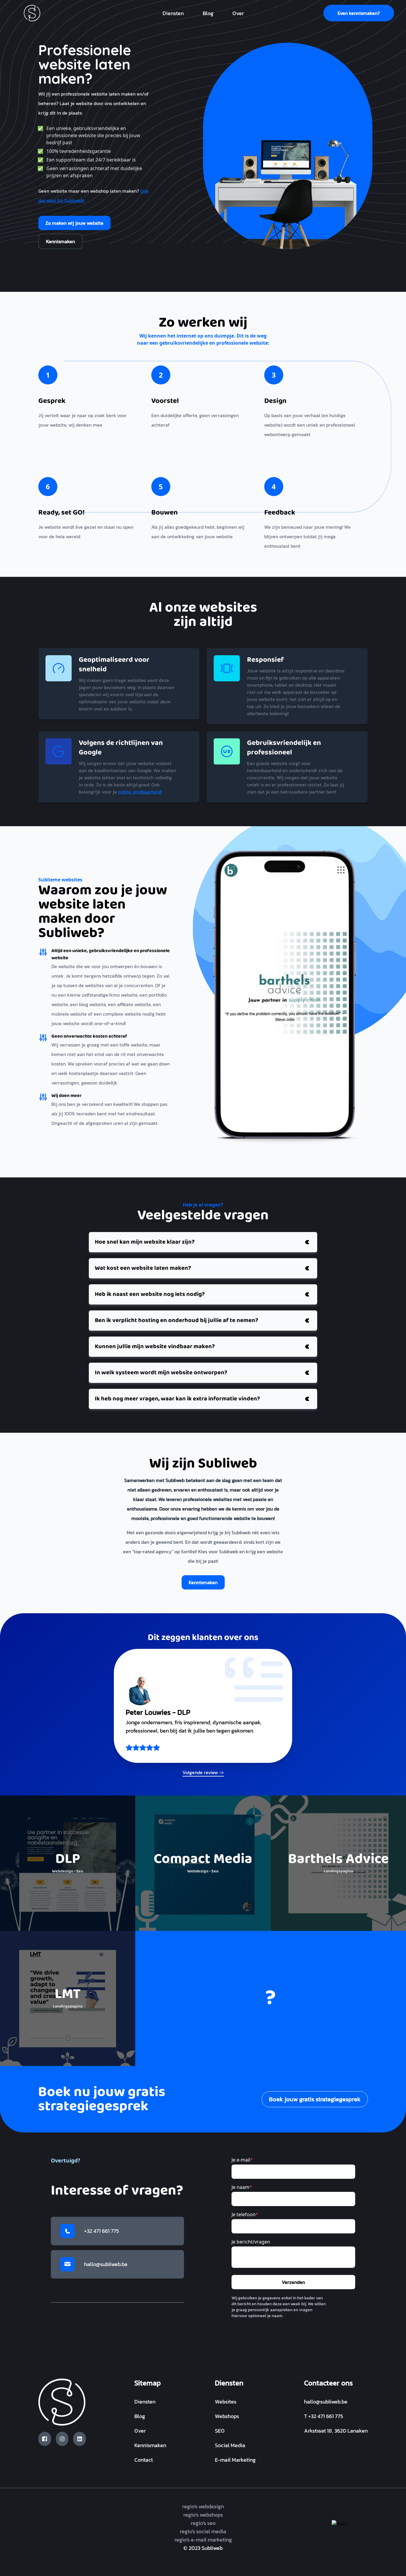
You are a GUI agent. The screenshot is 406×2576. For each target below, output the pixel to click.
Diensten (173, 13)
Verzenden (293, 2282)
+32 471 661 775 (101, 2231)
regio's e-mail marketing (203, 2540)
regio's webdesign (203, 2506)
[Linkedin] (80, 2439)
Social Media (230, 2445)
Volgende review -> (203, 1772)
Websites (226, 2402)
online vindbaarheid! (140, 792)
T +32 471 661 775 (324, 2416)
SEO (220, 2431)
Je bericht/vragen (251, 2242)
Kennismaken (60, 241)
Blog (208, 13)
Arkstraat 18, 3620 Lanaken (336, 2431)
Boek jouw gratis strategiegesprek (315, 2099)
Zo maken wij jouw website (74, 223)
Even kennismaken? (359, 13)
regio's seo (203, 2523)
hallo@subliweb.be (106, 2264)
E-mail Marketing (235, 2460)
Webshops (227, 2416)
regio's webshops (203, 2515)
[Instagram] (62, 2439)
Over (238, 13)
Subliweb (212, 2548)
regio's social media (203, 2531)
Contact (144, 2460)
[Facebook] (45, 2439)
